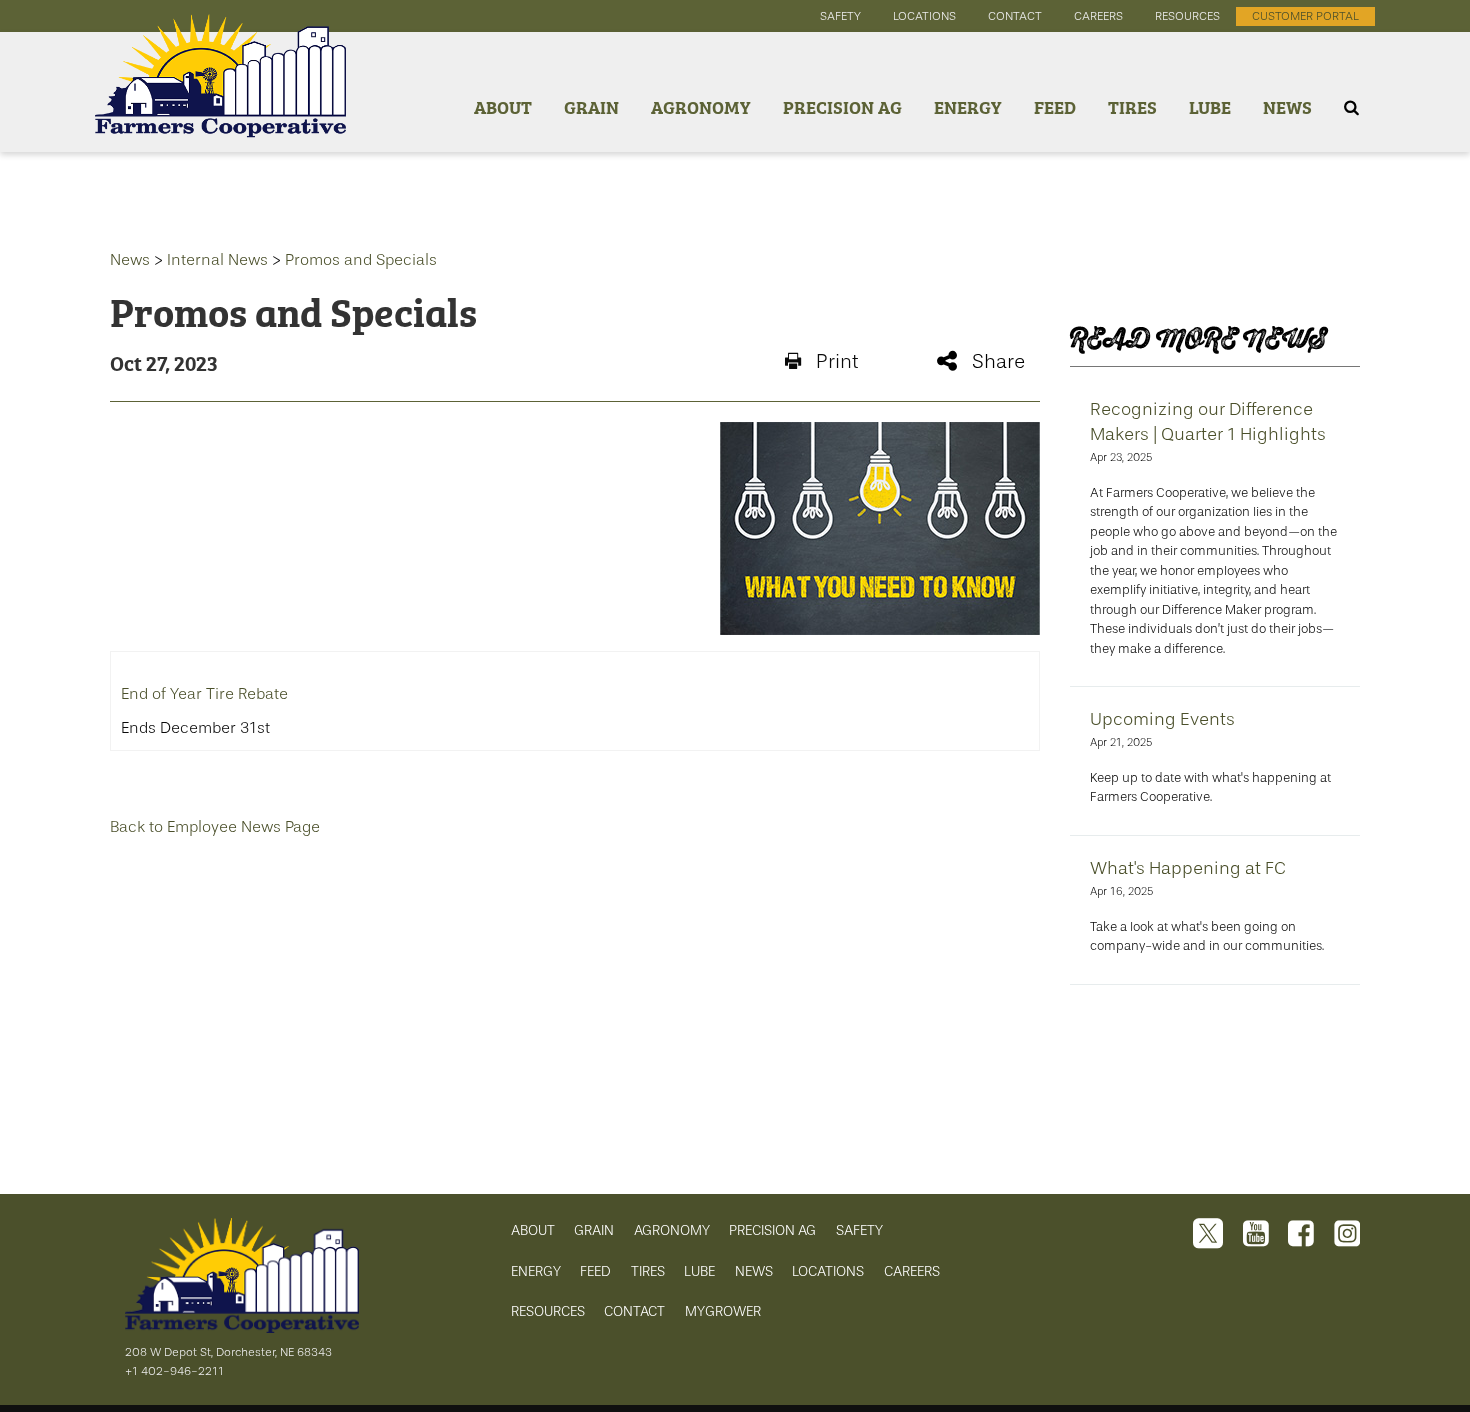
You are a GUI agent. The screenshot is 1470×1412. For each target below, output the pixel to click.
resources (1187, 16)
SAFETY (859, 1230)
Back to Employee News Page (215, 827)
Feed (1055, 106)
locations (924, 16)
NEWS (754, 1271)
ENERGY (536, 1271)
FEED (595, 1271)
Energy (968, 106)
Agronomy (701, 106)
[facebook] (1301, 1235)
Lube (1210, 106)
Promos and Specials (361, 260)
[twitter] (1208, 1235)
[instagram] (1347, 1235)
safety (840, 16)
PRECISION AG (772, 1230)
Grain (591, 106)
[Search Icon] (1351, 108)
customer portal (1305, 16)
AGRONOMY (672, 1230)
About (503, 106)
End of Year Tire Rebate (204, 694)
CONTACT (634, 1311)
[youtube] (1256, 1235)
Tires (1132, 106)
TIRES (648, 1271)
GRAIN (594, 1230)
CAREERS (912, 1271)
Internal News (217, 260)
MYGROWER (723, 1311)
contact (1015, 16)
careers (1098, 16)
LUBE (699, 1271)
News (1287, 106)
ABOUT (533, 1230)
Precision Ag (842, 106)
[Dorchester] (220, 107)
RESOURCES (548, 1311)
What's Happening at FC (1188, 868)
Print (837, 361)
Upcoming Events (1162, 719)
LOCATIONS (828, 1271)
